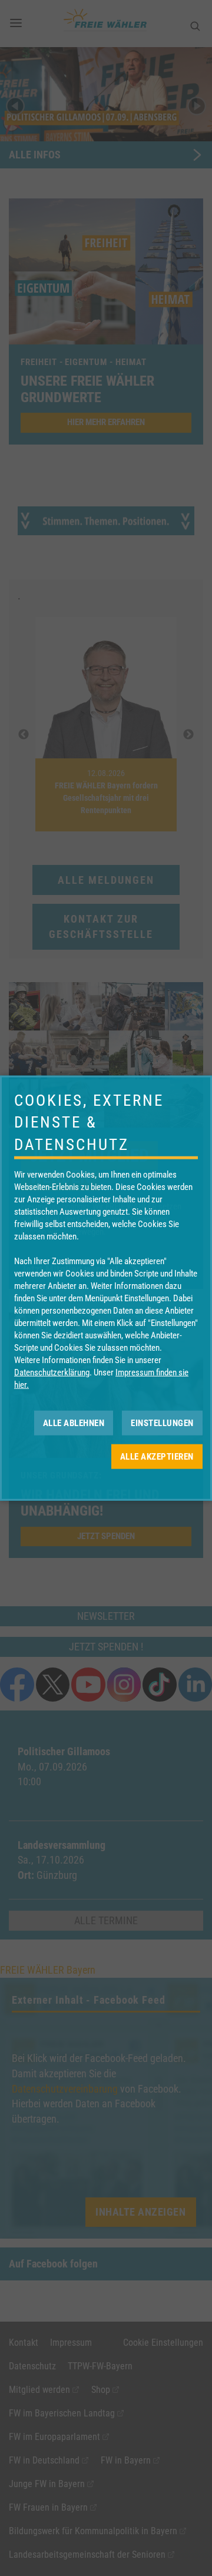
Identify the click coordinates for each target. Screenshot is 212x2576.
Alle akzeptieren (157, 1456)
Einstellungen (162, 1423)
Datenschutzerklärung (52, 1372)
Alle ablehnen (74, 1423)
